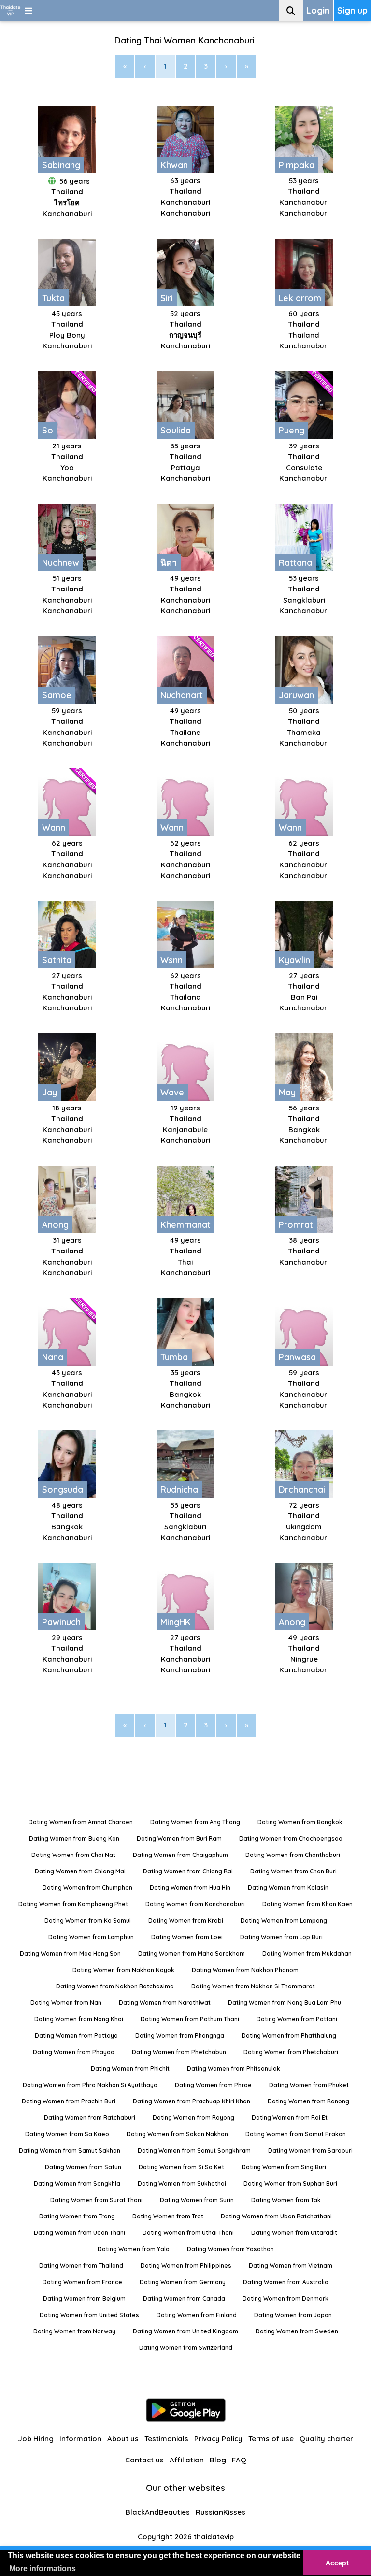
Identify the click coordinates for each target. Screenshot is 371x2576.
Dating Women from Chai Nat (73, 1855)
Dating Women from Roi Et (290, 2118)
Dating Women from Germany (183, 2282)
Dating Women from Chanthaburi (293, 1855)
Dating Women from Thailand (81, 2266)
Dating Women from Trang (77, 2216)
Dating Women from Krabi (186, 1921)
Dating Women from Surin (197, 2200)
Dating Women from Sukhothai (182, 2183)
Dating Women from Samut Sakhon (70, 2151)
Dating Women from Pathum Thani (190, 2019)
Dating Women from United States (89, 2315)
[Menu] (29, 10)
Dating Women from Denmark (285, 2298)
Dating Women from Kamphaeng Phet (73, 1904)
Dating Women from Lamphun (91, 1937)
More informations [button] (43, 2569)
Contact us (144, 2460)
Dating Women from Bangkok (300, 1822)
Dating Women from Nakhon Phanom (245, 1970)
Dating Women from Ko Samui (88, 1921)
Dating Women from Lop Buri (281, 1937)
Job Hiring (36, 2439)
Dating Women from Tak (286, 2200)
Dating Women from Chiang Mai (80, 1871)
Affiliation (187, 2460)
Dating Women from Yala (134, 2249)
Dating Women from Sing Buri (284, 2167)
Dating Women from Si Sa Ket (181, 2167)
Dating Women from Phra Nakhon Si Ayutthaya (90, 2085)
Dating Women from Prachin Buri (69, 2101)
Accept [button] (337, 2563)
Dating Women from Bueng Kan (74, 1838)
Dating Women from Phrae (213, 2085)
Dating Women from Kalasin (288, 1888)
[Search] (291, 10)
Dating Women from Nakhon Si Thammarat (253, 1986)
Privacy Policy (218, 2439)
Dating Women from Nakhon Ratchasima (115, 1986)
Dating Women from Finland (197, 2315)
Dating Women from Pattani (297, 2019)
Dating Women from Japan (293, 2315)
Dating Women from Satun (83, 2167)
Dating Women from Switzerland (186, 2348)
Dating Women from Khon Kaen (307, 1904)
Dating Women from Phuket (309, 2085)
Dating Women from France (82, 2282)
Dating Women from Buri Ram (179, 1838)
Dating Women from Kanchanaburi (195, 1904)
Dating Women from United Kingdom (185, 2331)
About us (123, 2439)
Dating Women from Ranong (308, 2101)
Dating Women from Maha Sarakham (192, 1953)
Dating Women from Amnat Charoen (81, 1822)
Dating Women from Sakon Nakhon (177, 2134)
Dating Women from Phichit (130, 2068)
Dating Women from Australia (286, 2282)
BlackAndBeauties (158, 2512)
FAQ (239, 2460)
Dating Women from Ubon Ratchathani (276, 2216)
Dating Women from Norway (74, 2331)
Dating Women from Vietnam (291, 2266)
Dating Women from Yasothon (230, 2249)
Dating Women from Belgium (84, 2298)
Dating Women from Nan (66, 2003)
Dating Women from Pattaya (76, 2036)
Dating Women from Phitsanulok (234, 2068)
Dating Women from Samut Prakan (296, 2134)
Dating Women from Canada (184, 2298)
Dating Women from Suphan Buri (290, 2183)
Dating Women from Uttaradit (294, 2233)
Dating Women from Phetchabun (179, 2052)
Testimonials (166, 2439)
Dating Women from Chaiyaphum (180, 1855)
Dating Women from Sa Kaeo (67, 2134)
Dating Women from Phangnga (180, 2036)
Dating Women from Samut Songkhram (194, 2151)
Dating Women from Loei (187, 1937)
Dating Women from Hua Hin (190, 1888)
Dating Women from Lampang (284, 1921)
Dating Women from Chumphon (87, 1888)
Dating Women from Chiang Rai (188, 1871)
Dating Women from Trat (168, 2216)
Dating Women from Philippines (186, 2266)
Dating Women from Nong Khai (79, 2019)
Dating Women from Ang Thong (195, 1822)
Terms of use (271, 2439)
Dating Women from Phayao (74, 2052)
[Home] (10, 10)
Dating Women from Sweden (297, 2331)
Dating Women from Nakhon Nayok (123, 1970)
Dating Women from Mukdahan (307, 1953)
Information (80, 2439)
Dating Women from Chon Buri (293, 1871)
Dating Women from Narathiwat (165, 2003)
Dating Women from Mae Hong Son (70, 1953)
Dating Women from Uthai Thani (188, 2233)
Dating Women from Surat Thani (96, 2200)
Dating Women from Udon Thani (79, 2233)
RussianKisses (221, 2512)
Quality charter (326, 2439)
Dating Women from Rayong (193, 2118)
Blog (218, 2460)
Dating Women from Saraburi (310, 2151)
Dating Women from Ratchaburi (90, 2118)
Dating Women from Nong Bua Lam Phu (285, 2003)
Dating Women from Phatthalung (289, 2036)
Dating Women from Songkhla (77, 2183)
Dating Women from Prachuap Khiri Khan (192, 2101)
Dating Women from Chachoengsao (291, 1838)
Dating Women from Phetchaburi (291, 2052)
